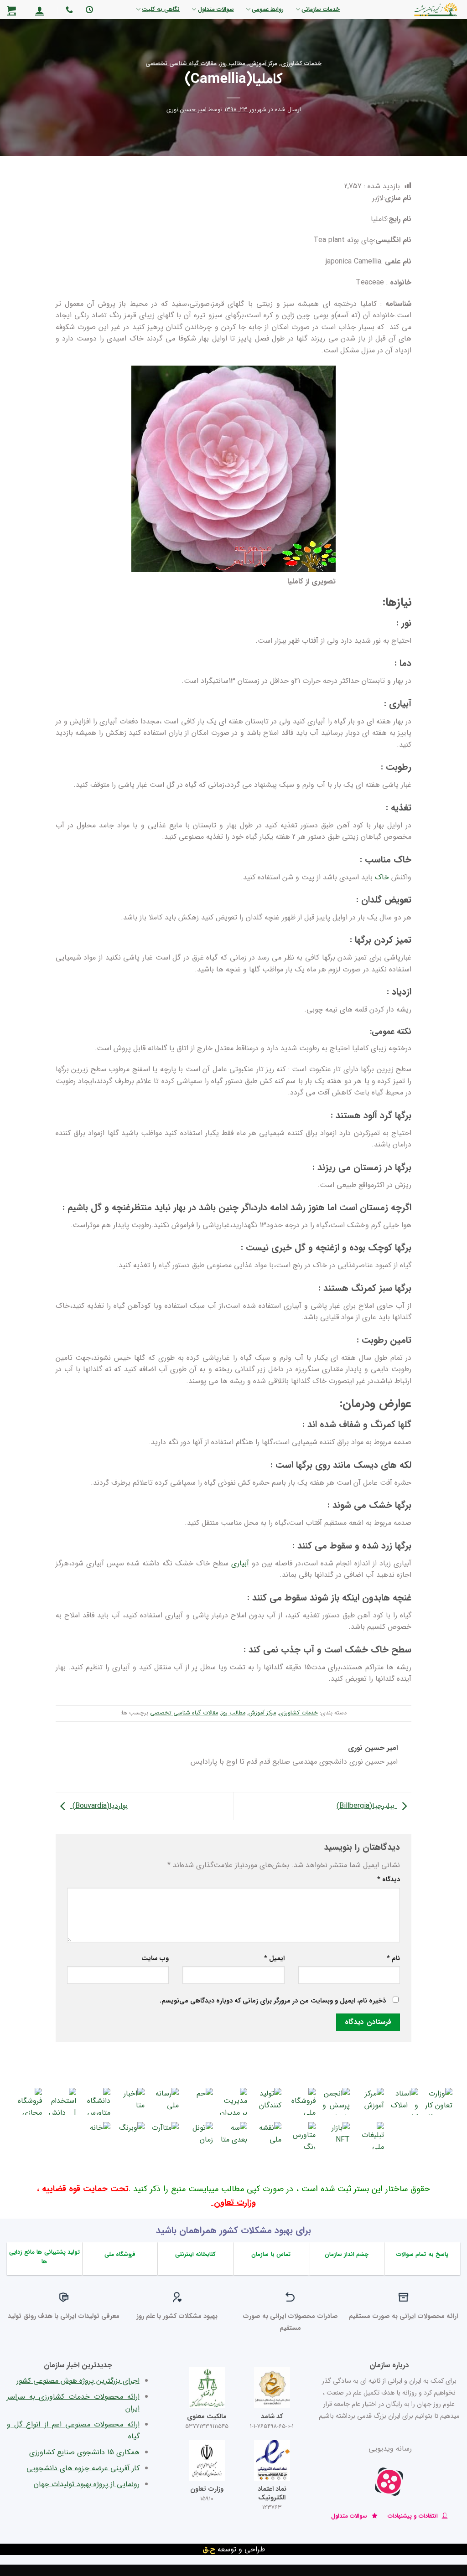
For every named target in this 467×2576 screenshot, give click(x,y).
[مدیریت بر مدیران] (233, 2101)
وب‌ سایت (155, 1959)
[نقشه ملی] (268, 2136)
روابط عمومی (268, 10)
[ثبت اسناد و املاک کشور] (405, 2101)
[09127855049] (68, 10)
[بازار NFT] (336, 2136)
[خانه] (97, 2136)
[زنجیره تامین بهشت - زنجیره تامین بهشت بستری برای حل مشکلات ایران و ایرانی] (413, 10)
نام (393, 1959)
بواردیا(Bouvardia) (99, 1806)
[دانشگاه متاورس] (97, 2101)
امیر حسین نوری (187, 110)
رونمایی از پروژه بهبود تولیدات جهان (87, 2484)
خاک (381, 877)
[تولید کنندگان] (268, 2101)
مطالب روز (233, 64)
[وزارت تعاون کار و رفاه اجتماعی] (439, 2101)
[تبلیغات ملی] (370, 2136)
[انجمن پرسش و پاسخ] (336, 2101)
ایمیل (274, 1959)
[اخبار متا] (131, 2101)
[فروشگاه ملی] (302, 2101)
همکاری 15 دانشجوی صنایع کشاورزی (84, 2452)
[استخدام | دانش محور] (62, 2101)
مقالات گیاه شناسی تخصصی (181, 64)
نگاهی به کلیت (161, 10)
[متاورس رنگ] (302, 2136)
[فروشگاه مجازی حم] (28, 2101)
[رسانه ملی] (165, 2101)
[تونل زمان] (199, 2136)
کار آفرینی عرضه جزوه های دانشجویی (83, 2468)
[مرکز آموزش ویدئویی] (370, 2101)
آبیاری (240, 1563)
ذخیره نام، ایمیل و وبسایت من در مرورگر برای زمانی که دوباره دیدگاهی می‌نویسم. (273, 2001)
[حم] (199, 2101)
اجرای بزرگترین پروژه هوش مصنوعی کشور (78, 2381)
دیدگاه (389, 1880)
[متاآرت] (165, 2136)
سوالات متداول (216, 10)
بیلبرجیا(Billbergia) (367, 1806)
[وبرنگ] (131, 2136)
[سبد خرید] (11, 10)
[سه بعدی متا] (233, 2136)
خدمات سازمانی (321, 10)
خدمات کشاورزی (301, 64)
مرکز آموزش (263, 64)
